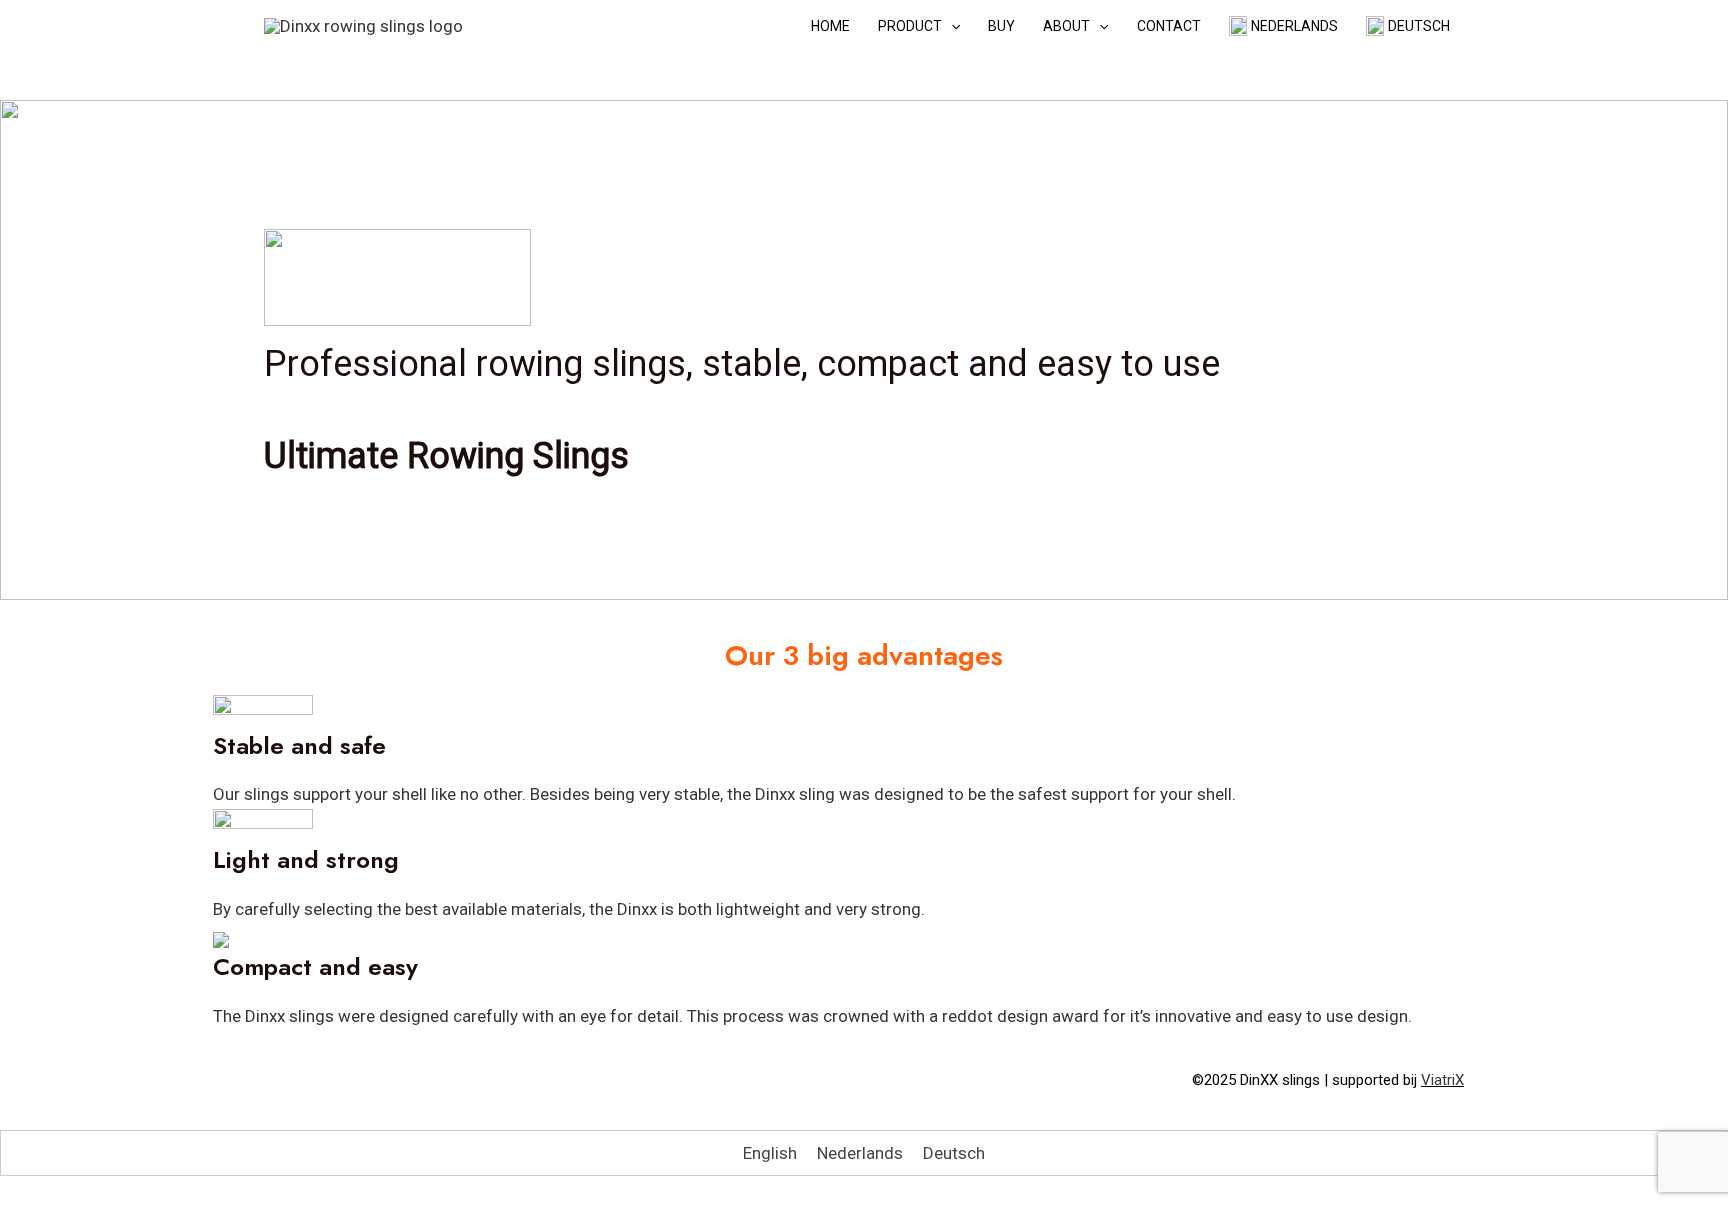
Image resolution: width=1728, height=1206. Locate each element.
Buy (1001, 26)
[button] (951, 26)
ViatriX (1442, 1080)
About (1066, 26)
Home (830, 26)
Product (910, 26)
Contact (1169, 26)
